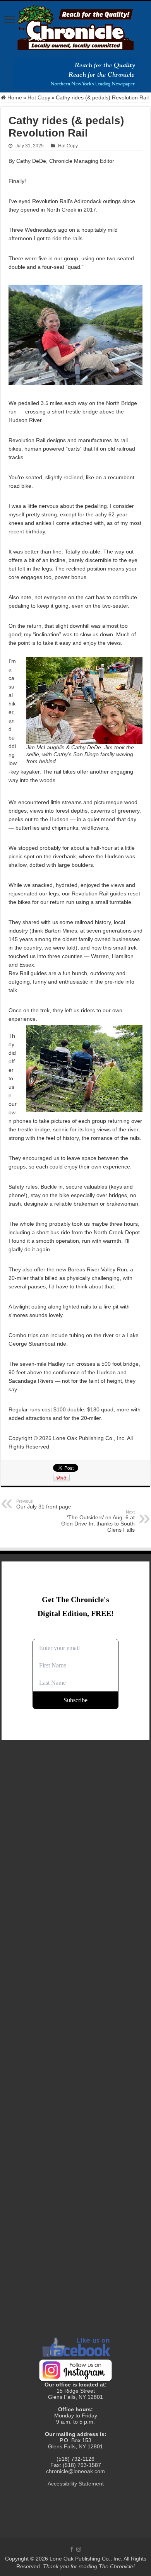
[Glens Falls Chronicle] (75, 26)
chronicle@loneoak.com (75, 2471)
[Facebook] (72, 2549)
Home (14, 97)
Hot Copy (39, 97)
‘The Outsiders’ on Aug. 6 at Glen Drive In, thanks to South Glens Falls (98, 1521)
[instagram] (79, 2549)
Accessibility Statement (76, 2484)
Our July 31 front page (44, 1504)
